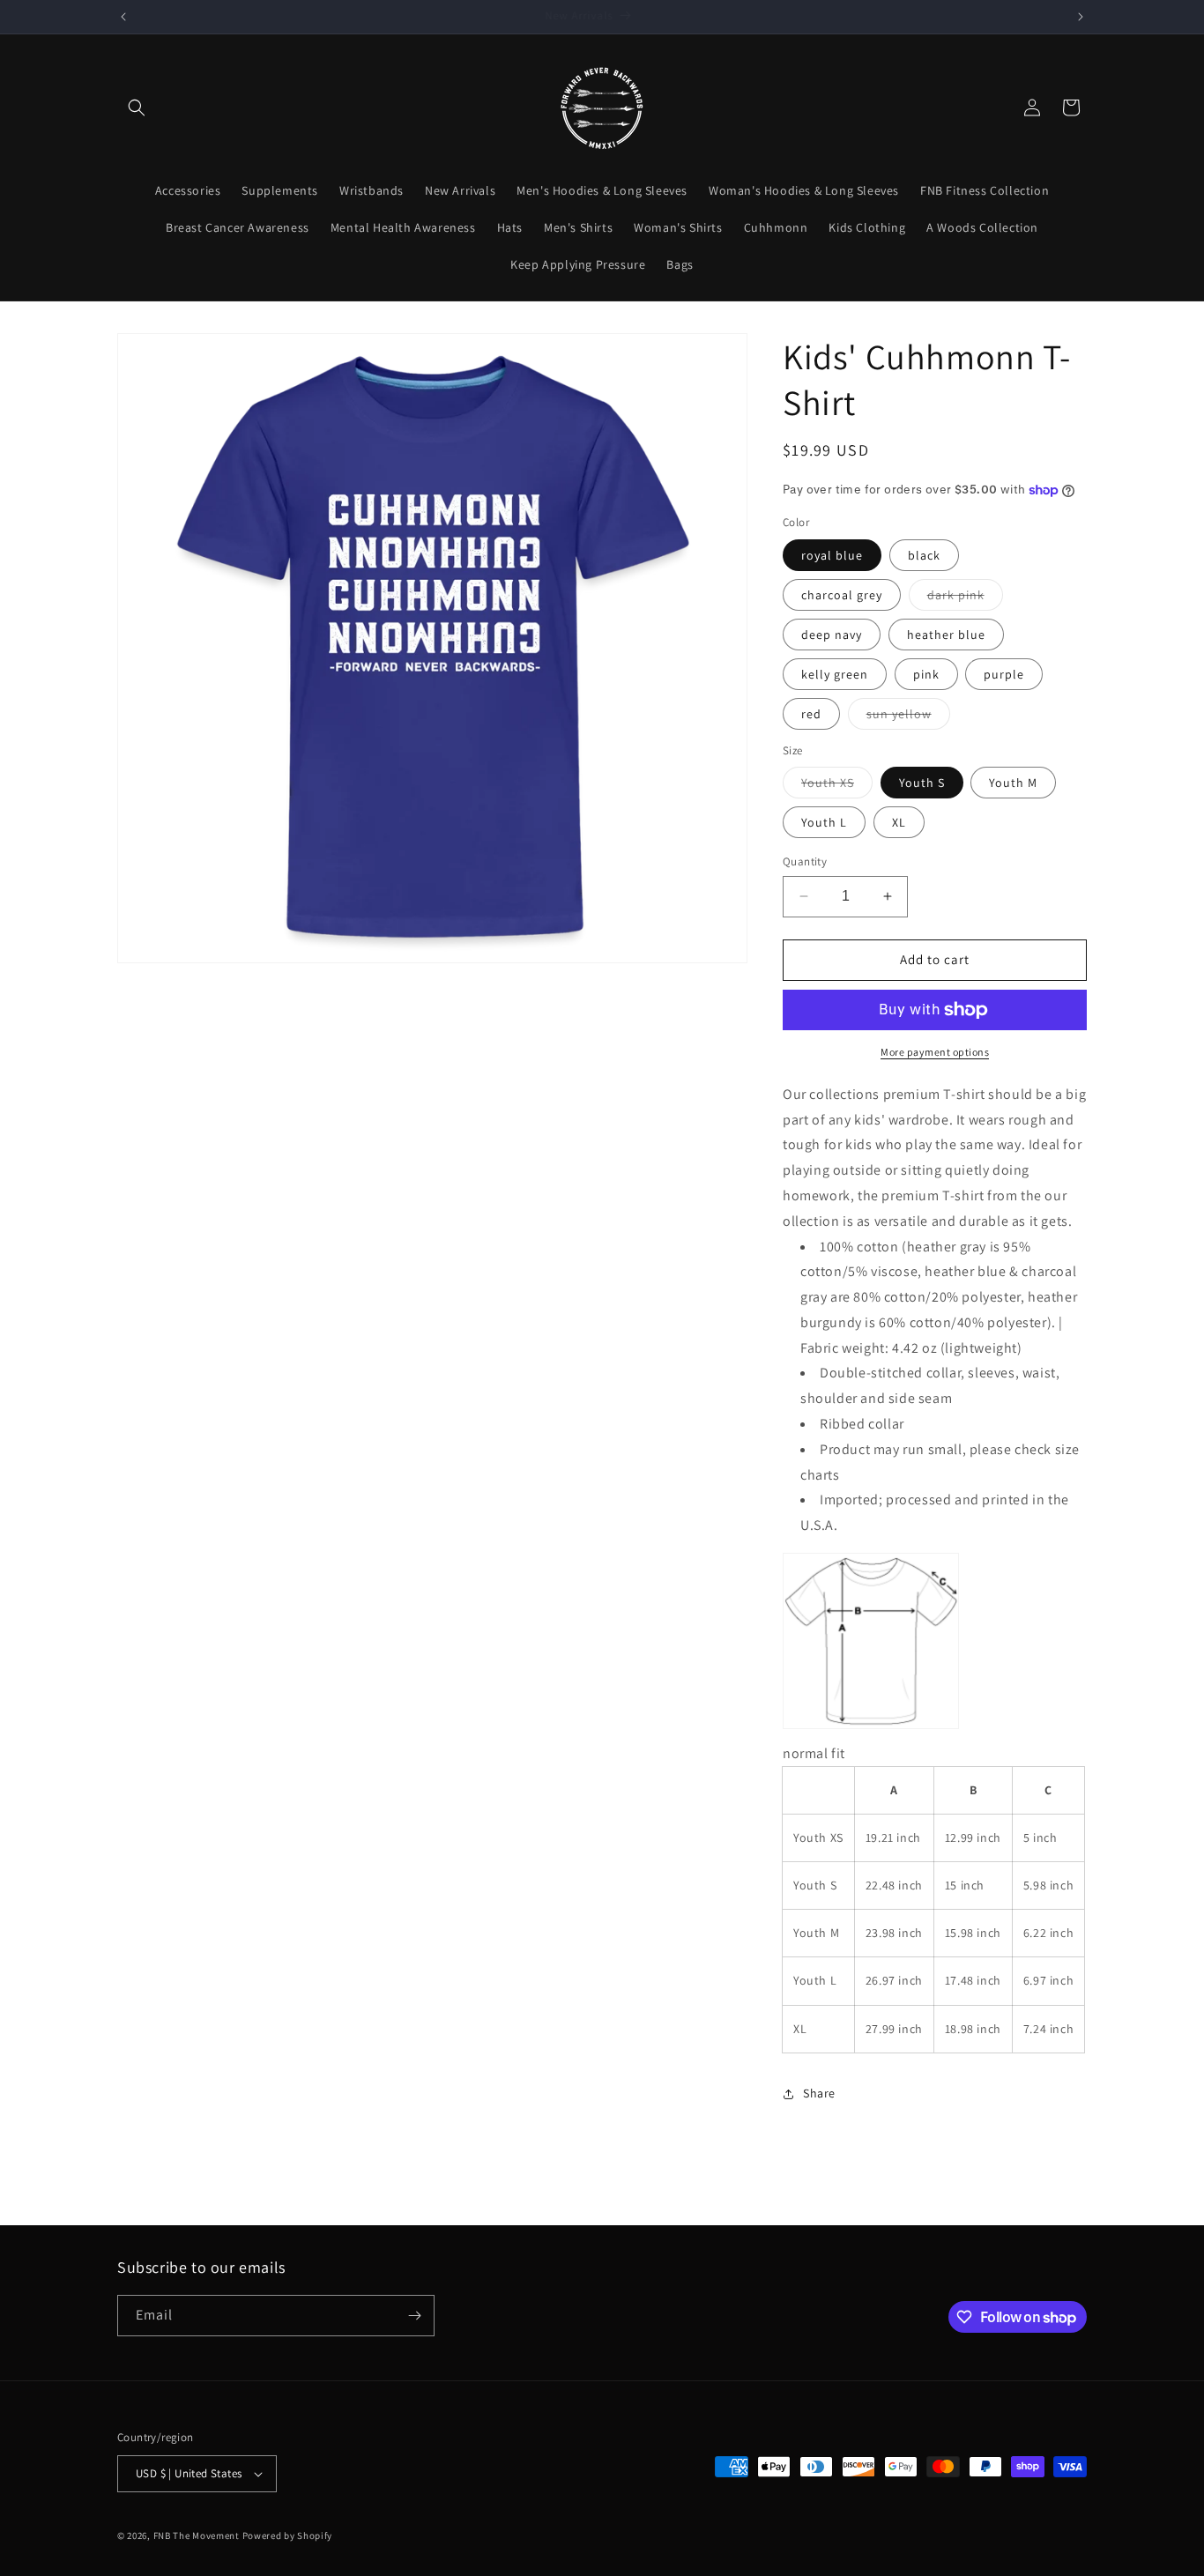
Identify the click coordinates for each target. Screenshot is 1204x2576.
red (811, 714)
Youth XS (837, 786)
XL (899, 822)
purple (1004, 674)
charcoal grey (842, 595)
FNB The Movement (197, 2535)
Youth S (922, 783)
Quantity (805, 861)
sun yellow (908, 717)
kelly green (835, 674)
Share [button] (819, 2093)
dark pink (965, 598)
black (924, 555)
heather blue (946, 635)
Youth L (824, 822)
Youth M (1013, 783)
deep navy (832, 635)
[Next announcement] (1081, 17)
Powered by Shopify (288, 2535)
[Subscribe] (414, 2316)
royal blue (832, 555)
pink (926, 674)
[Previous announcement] (123, 17)
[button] (137, 108)
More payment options (935, 1052)
